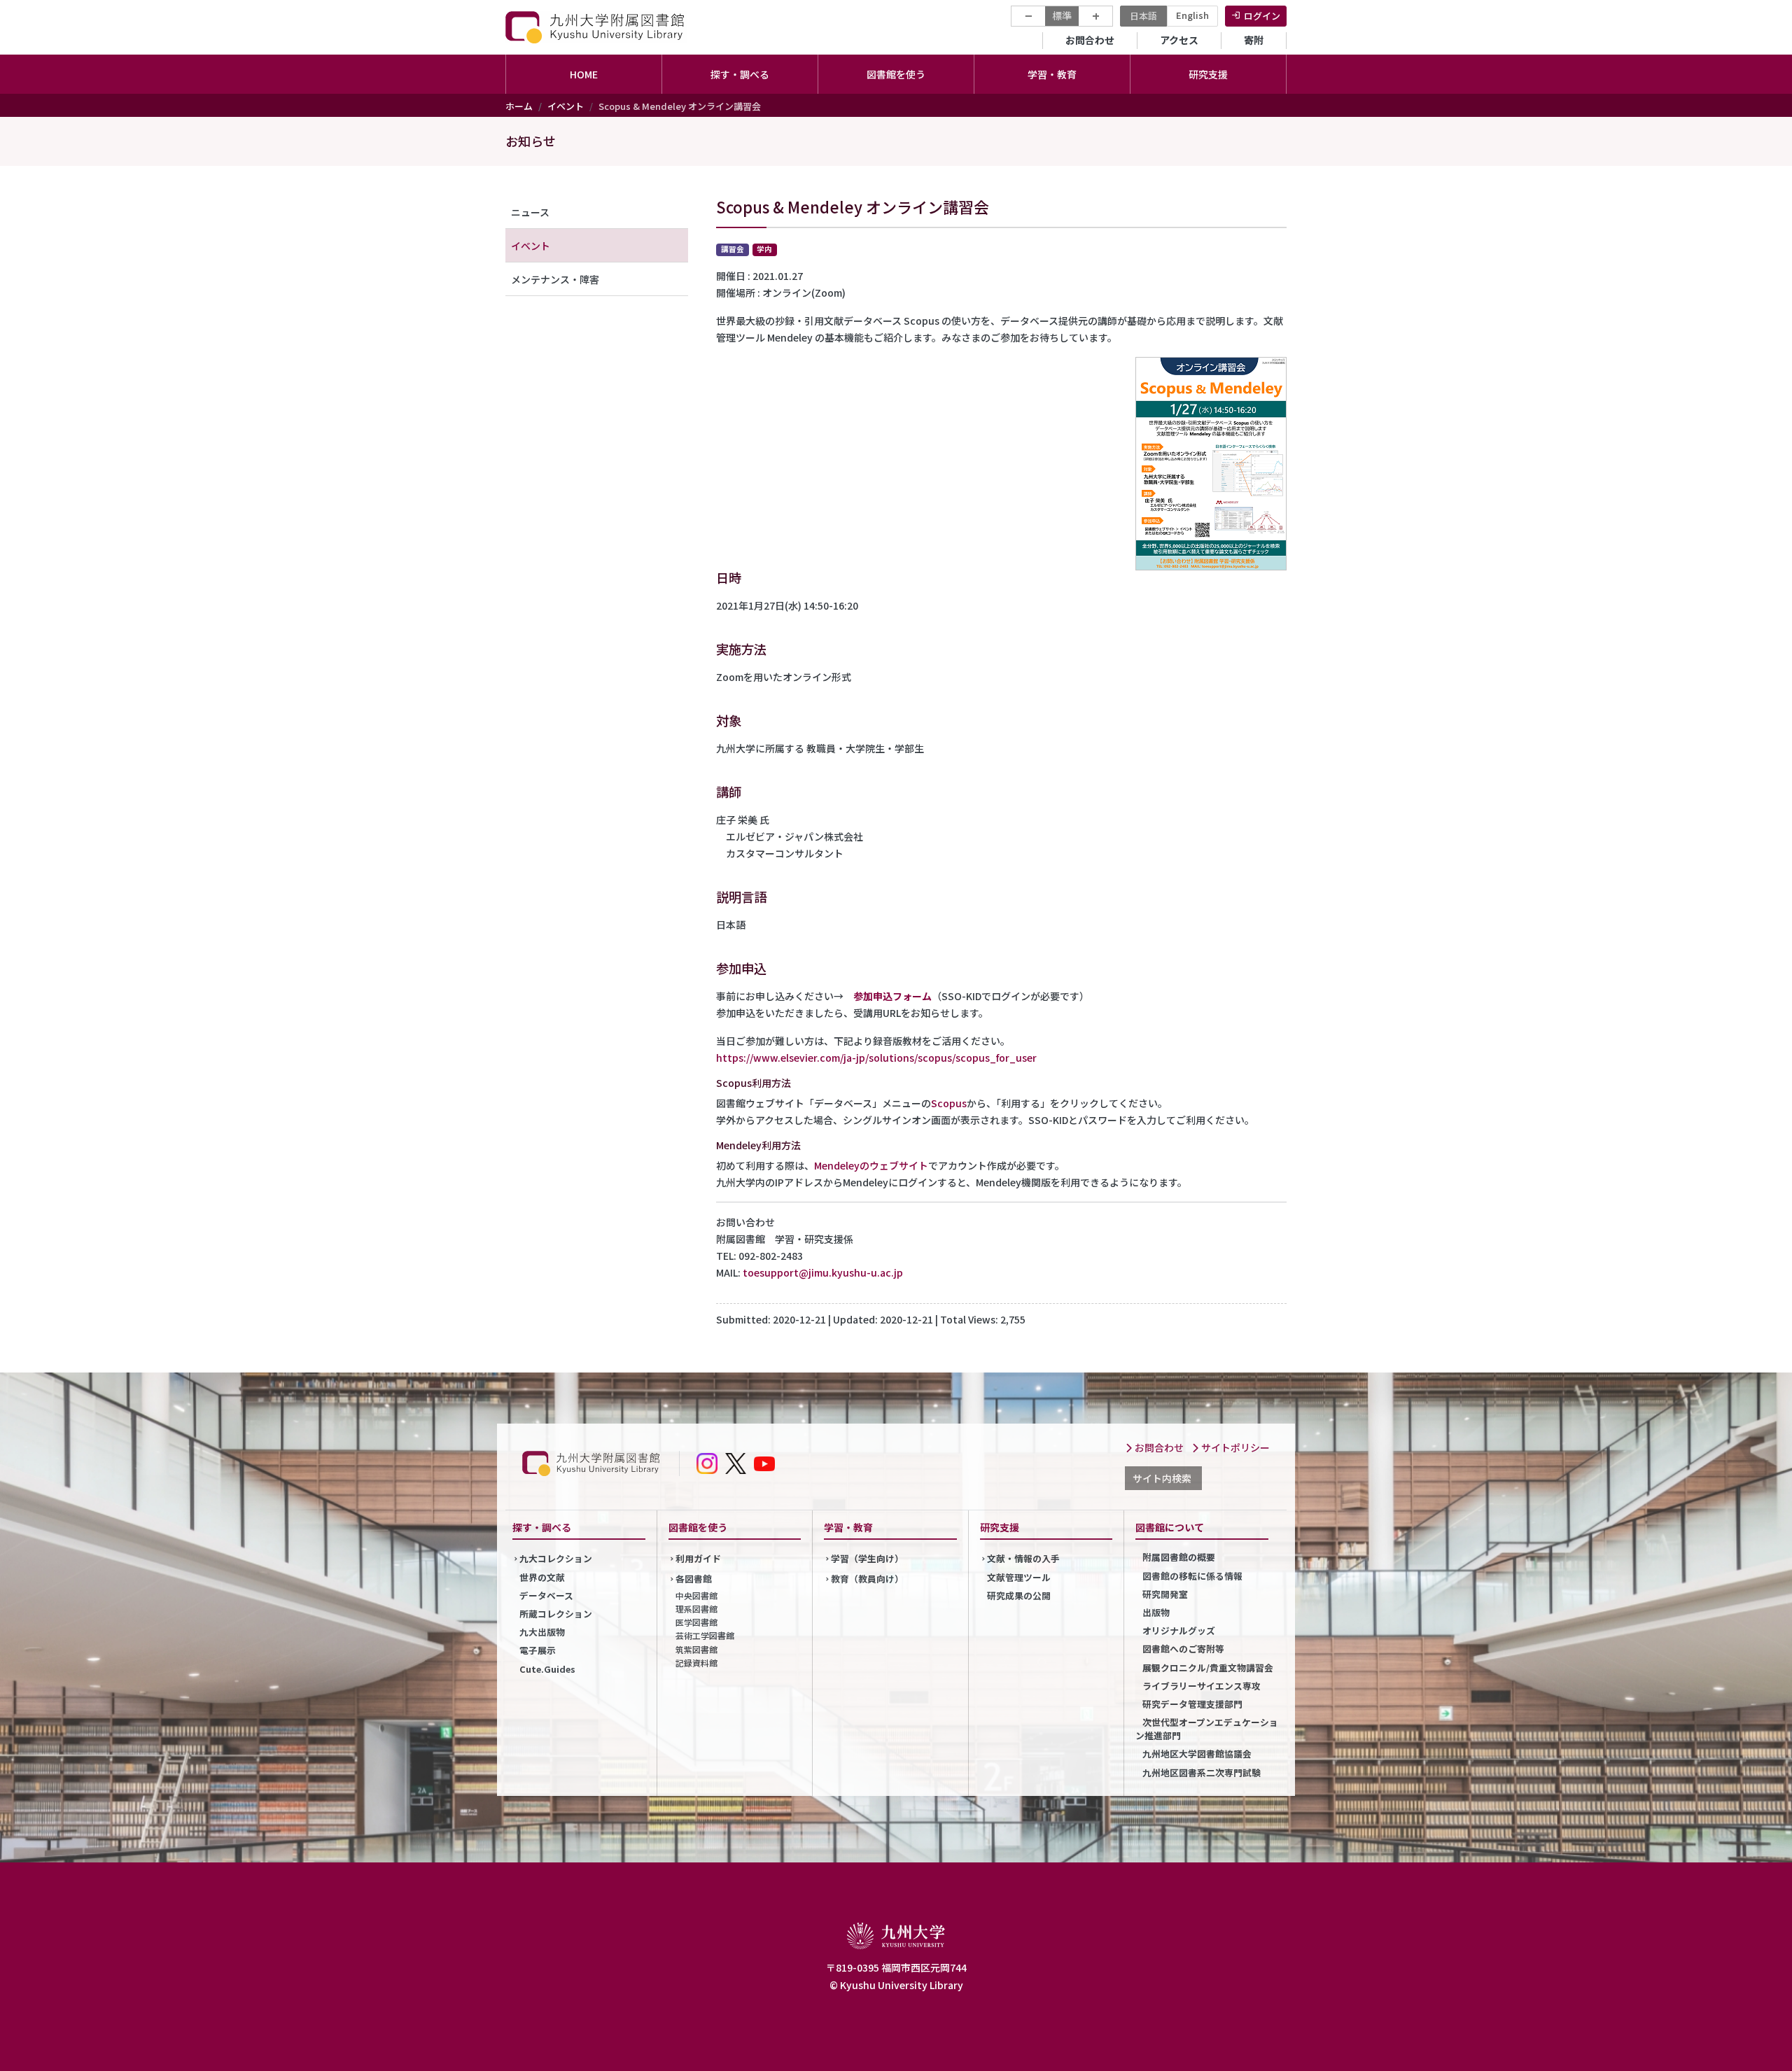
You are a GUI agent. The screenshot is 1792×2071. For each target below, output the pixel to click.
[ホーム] (596, 27)
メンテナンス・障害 (555, 279)
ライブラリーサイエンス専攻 (1202, 1686)
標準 (1062, 15)
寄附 (1254, 40)
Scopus (949, 1103)
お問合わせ (1090, 40)
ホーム (519, 106)
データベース (546, 1595)
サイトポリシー (1234, 1447)
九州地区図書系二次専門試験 (1202, 1772)
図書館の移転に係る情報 (1192, 1576)
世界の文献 (542, 1577)
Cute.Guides (547, 1669)
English (1192, 15)
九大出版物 (542, 1632)
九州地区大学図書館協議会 (1197, 1754)
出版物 (1156, 1612)
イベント (566, 106)
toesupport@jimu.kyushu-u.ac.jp (823, 1272)
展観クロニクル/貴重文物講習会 (1208, 1668)
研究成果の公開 (1019, 1595)
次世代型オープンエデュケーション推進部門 (1207, 1729)
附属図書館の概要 (1179, 1557)
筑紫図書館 (696, 1649)
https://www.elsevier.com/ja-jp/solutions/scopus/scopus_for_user (876, 1058)
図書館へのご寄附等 (1183, 1649)
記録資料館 (696, 1663)
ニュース (530, 212)
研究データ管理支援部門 (1192, 1704)
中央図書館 (696, 1595)
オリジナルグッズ (1179, 1630)
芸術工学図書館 (705, 1635)
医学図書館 (696, 1622)
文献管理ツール (1019, 1577)
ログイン (1262, 16)
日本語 (1143, 16)
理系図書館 (696, 1609)
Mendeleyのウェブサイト (871, 1165)
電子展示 (538, 1650)
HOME (584, 74)
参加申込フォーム (892, 996)
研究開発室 (1165, 1594)
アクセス (1179, 40)
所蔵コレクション (556, 1614)
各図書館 (694, 1579)
